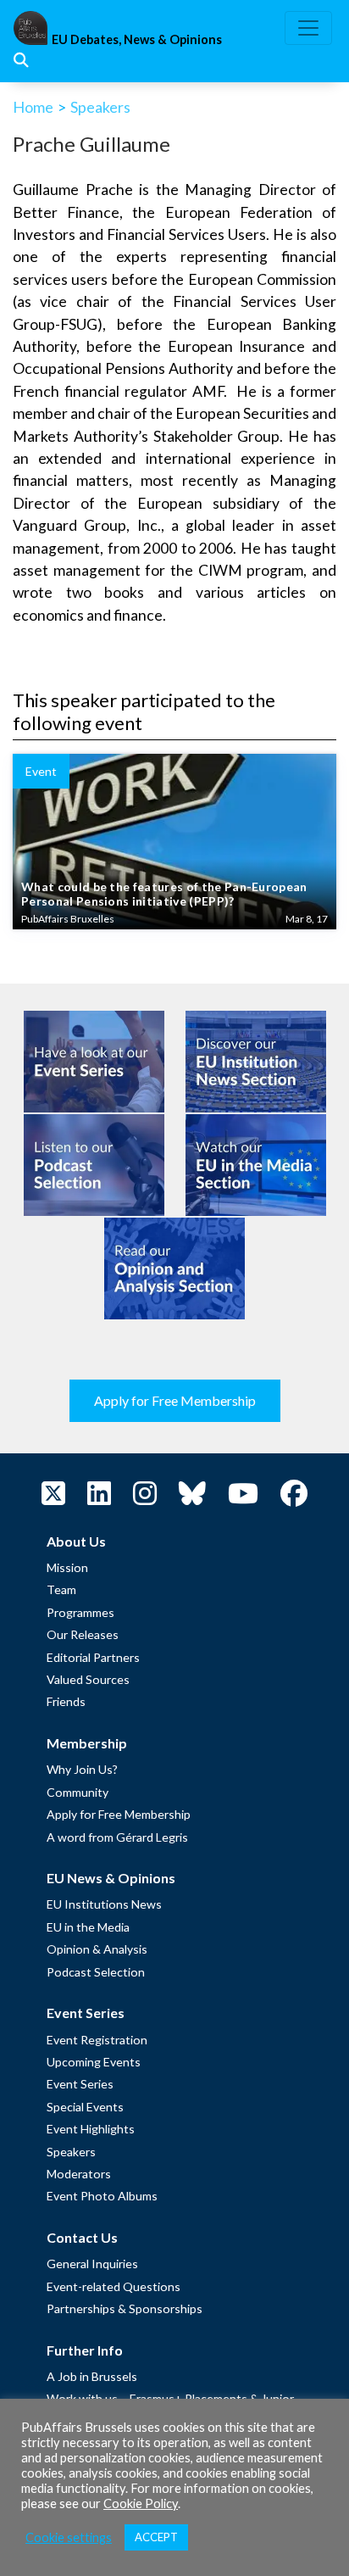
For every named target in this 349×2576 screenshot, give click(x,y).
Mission (67, 1567)
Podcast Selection (96, 1972)
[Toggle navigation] (308, 28)
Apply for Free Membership (175, 1400)
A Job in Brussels (92, 2376)
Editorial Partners (93, 1657)
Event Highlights (91, 2129)
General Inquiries (92, 2264)
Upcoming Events (94, 2062)
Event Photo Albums (102, 2196)
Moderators (79, 2174)
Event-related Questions (114, 2286)
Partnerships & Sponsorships (125, 2308)
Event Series (80, 2084)
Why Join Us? (82, 1769)
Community (78, 1792)
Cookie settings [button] (69, 2537)
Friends (66, 1701)
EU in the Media (88, 1927)
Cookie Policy (141, 2504)
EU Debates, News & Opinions (137, 39)
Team (61, 1589)
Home (33, 107)
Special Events (85, 2107)
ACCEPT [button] (156, 2537)
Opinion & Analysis (97, 1949)
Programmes (80, 1612)
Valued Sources (88, 1679)
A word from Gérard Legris (117, 1837)
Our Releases (83, 1634)
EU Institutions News (104, 1904)
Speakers (100, 107)
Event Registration (97, 2040)
